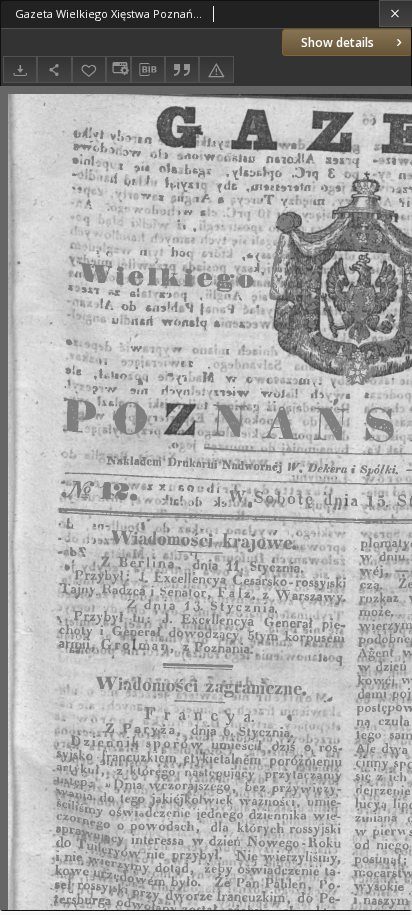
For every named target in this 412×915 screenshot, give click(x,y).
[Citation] (182, 69)
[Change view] (118, 69)
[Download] (20, 69)
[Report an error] (216, 69)
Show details (337, 42)
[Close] (395, 13)
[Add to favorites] (89, 69)
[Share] (54, 69)
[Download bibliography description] (148, 70)
